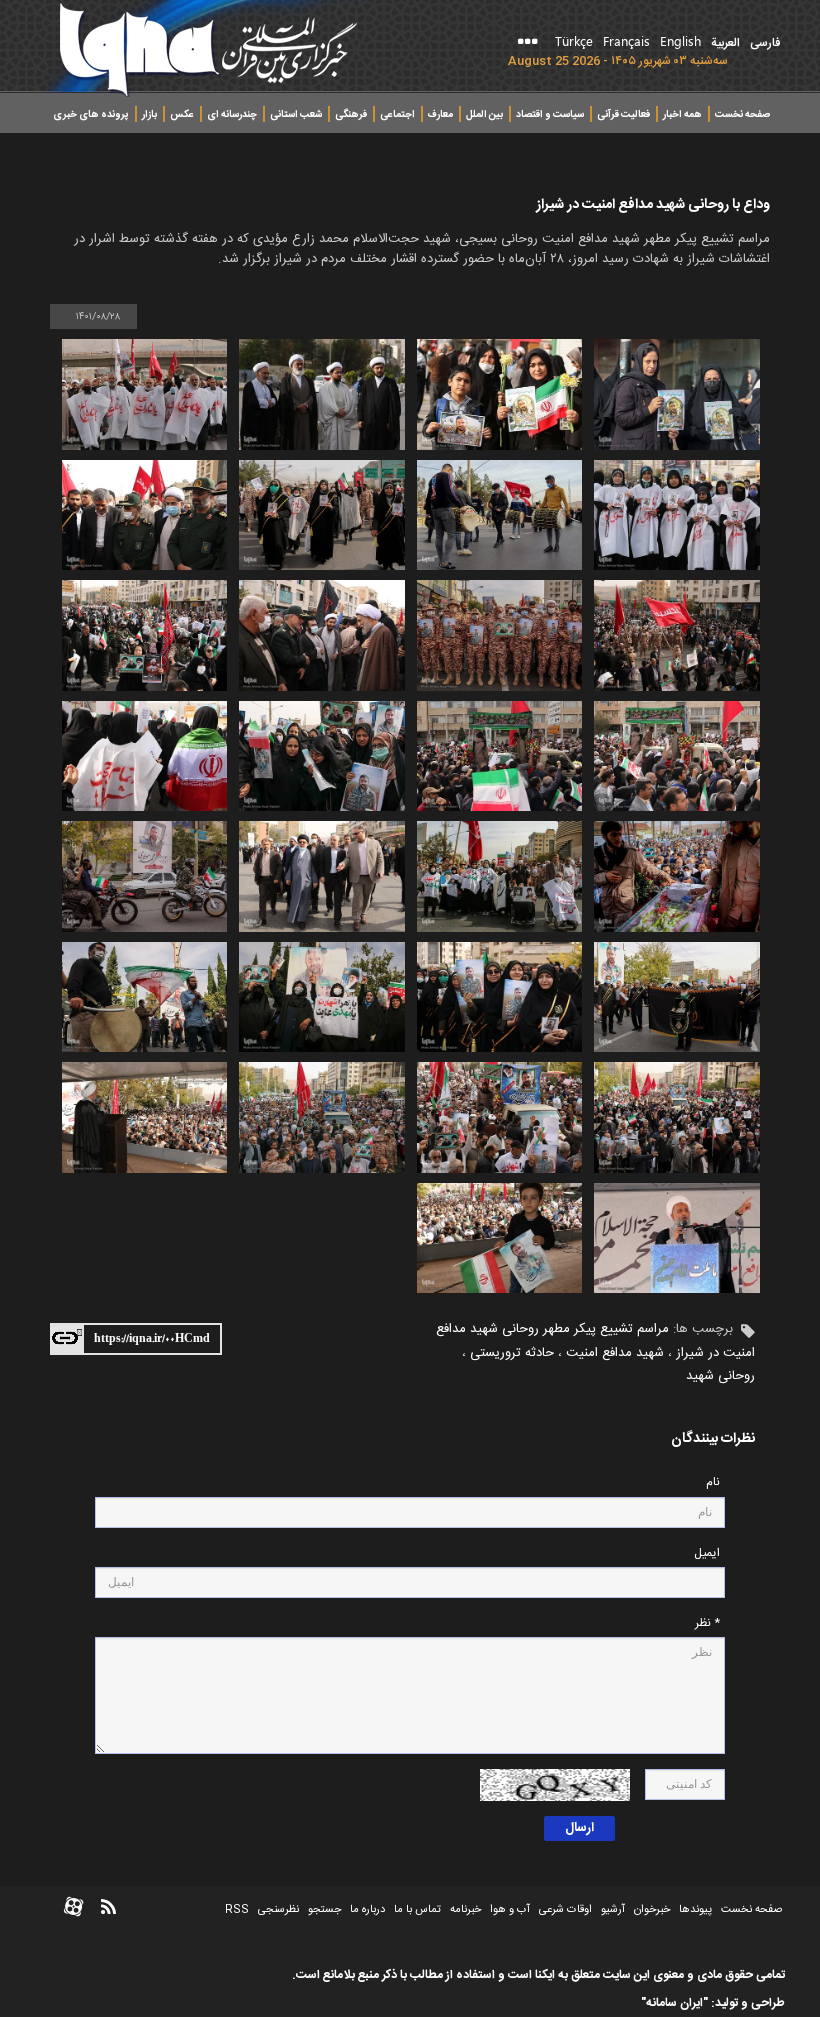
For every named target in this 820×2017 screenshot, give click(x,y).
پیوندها (695, 1910)
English (680, 40)
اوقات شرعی (564, 1910)
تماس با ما (417, 1910)
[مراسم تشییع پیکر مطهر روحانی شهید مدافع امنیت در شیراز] (677, 394)
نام (713, 1482)
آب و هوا (510, 1910)
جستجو (323, 1910)
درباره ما (367, 1910)
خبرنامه (465, 1910)
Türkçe (574, 40)
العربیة (725, 43)
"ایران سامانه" (674, 2003)
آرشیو (611, 1910)
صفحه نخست (742, 115)
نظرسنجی (278, 1910)
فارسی (765, 43)
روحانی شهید (720, 1376)
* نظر (707, 1623)
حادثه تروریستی (512, 1353)
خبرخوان (652, 1910)
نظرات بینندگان (713, 1439)
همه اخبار (682, 115)
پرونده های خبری (91, 115)
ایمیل (707, 1553)
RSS (237, 1910)
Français (626, 40)
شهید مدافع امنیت (615, 1353)
